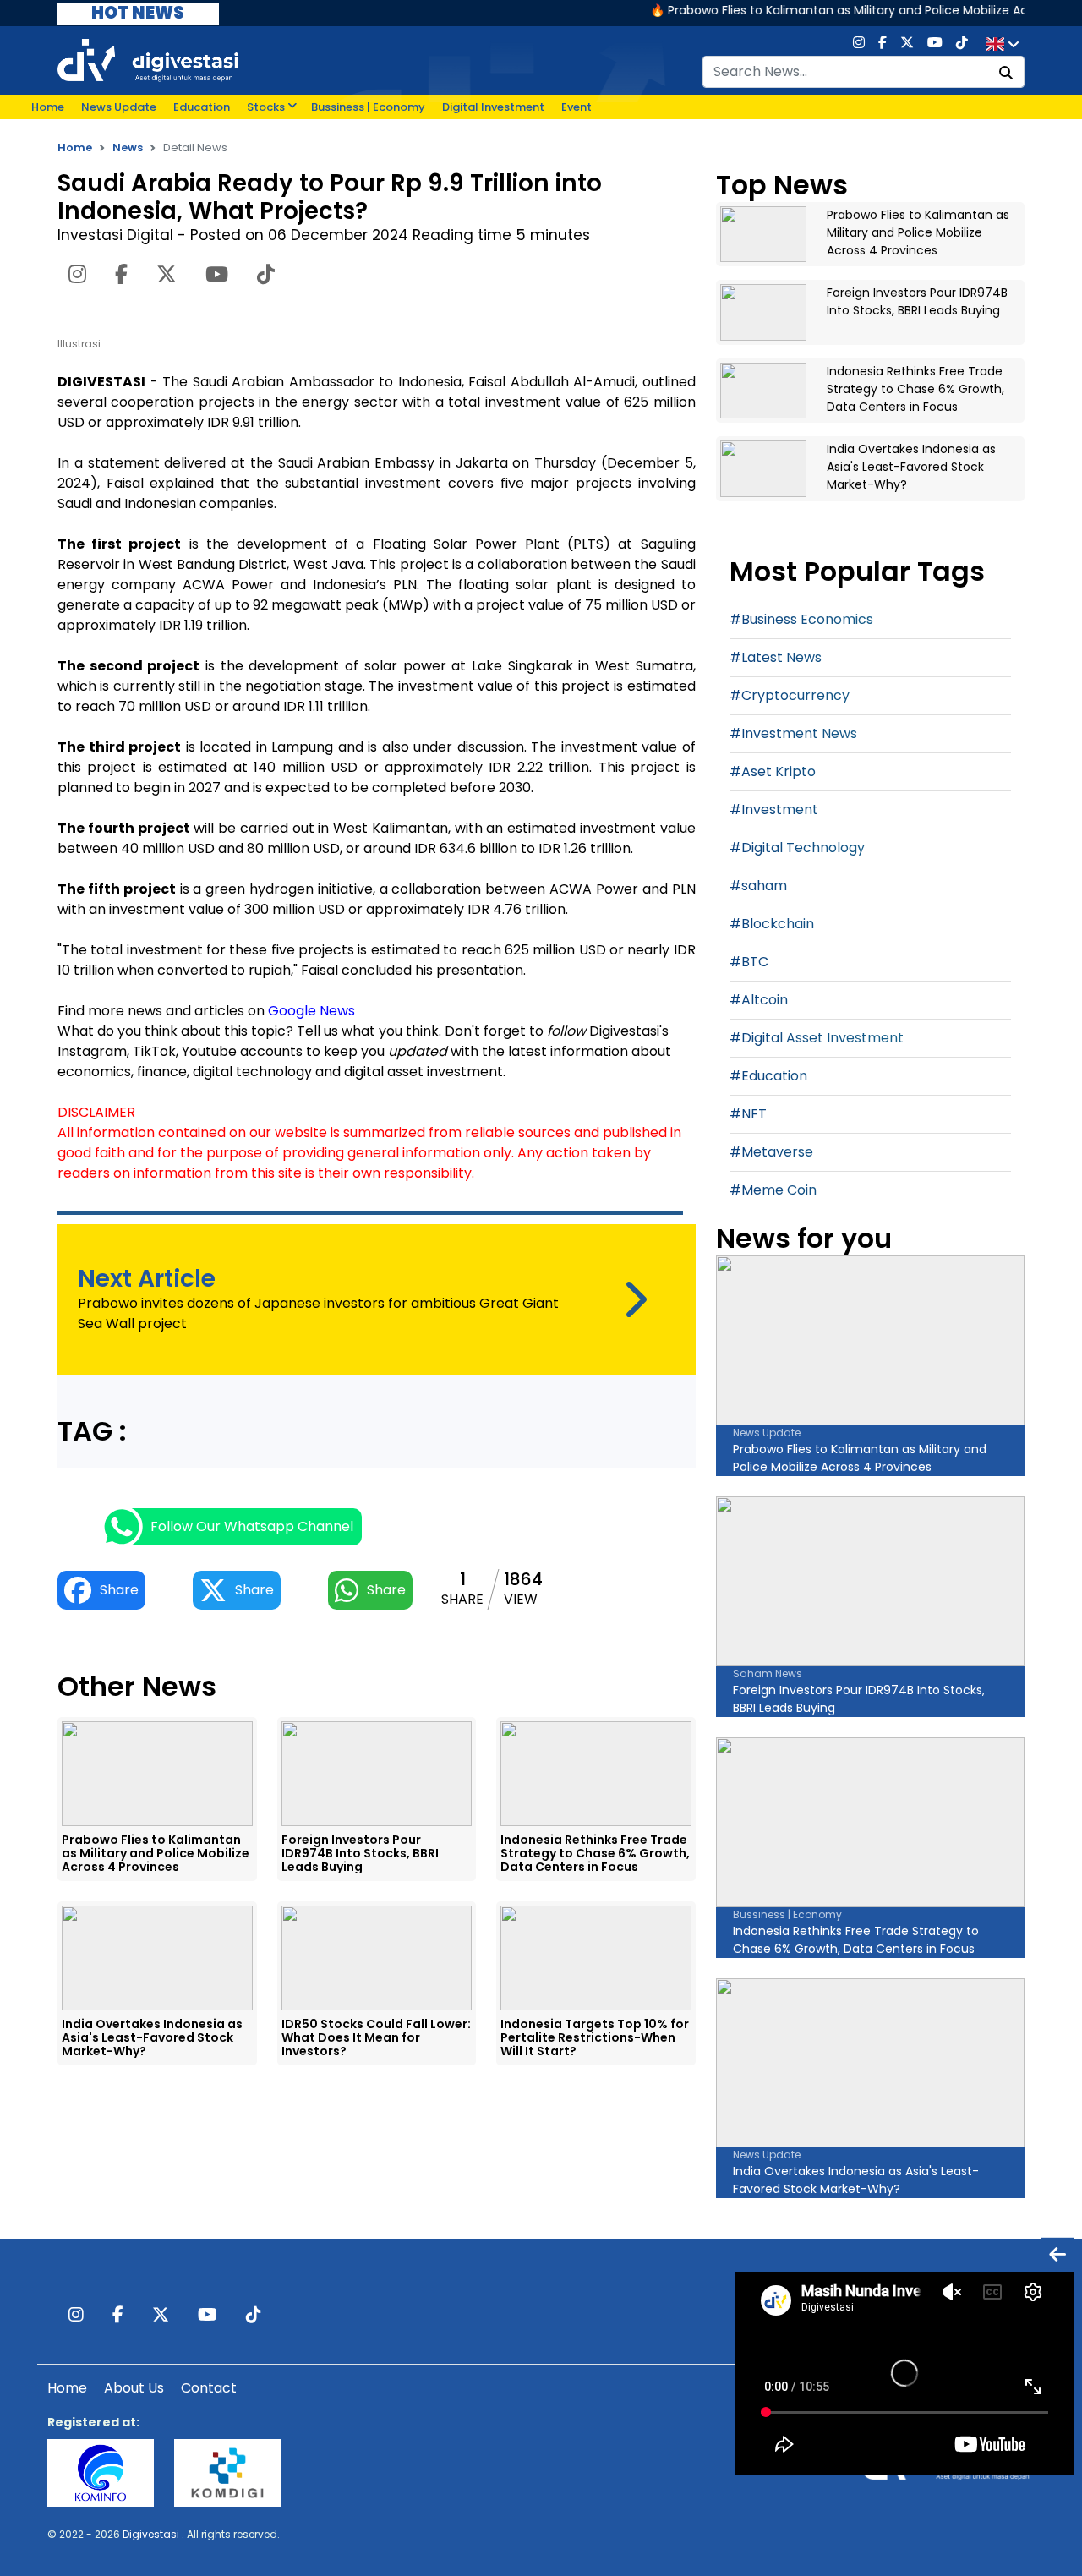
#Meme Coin (773, 1190)
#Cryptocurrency (790, 695)
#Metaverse (771, 1152)
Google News (311, 1011)
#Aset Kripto (773, 771)
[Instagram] (859, 44)
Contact (209, 2388)
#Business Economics (801, 619)
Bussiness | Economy (368, 107)
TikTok (154, 1051)
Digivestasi (151, 2534)
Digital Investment (493, 107)
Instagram (92, 1051)
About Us (134, 2388)
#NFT (748, 1114)
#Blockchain (772, 924)
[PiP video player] (1057, 2253)
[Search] (1006, 74)
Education (202, 107)
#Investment (774, 809)
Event (577, 107)
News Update (119, 107)
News (128, 148)
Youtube (209, 1051)
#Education (768, 1076)
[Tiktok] (962, 44)
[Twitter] (907, 44)
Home (48, 107)
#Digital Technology (797, 848)
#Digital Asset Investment (817, 1038)
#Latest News (776, 657)
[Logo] (148, 60)
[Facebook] (883, 44)
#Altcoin (759, 1000)
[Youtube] (935, 44)
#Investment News (793, 733)
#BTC (749, 962)
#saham (758, 886)
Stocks (266, 107)
